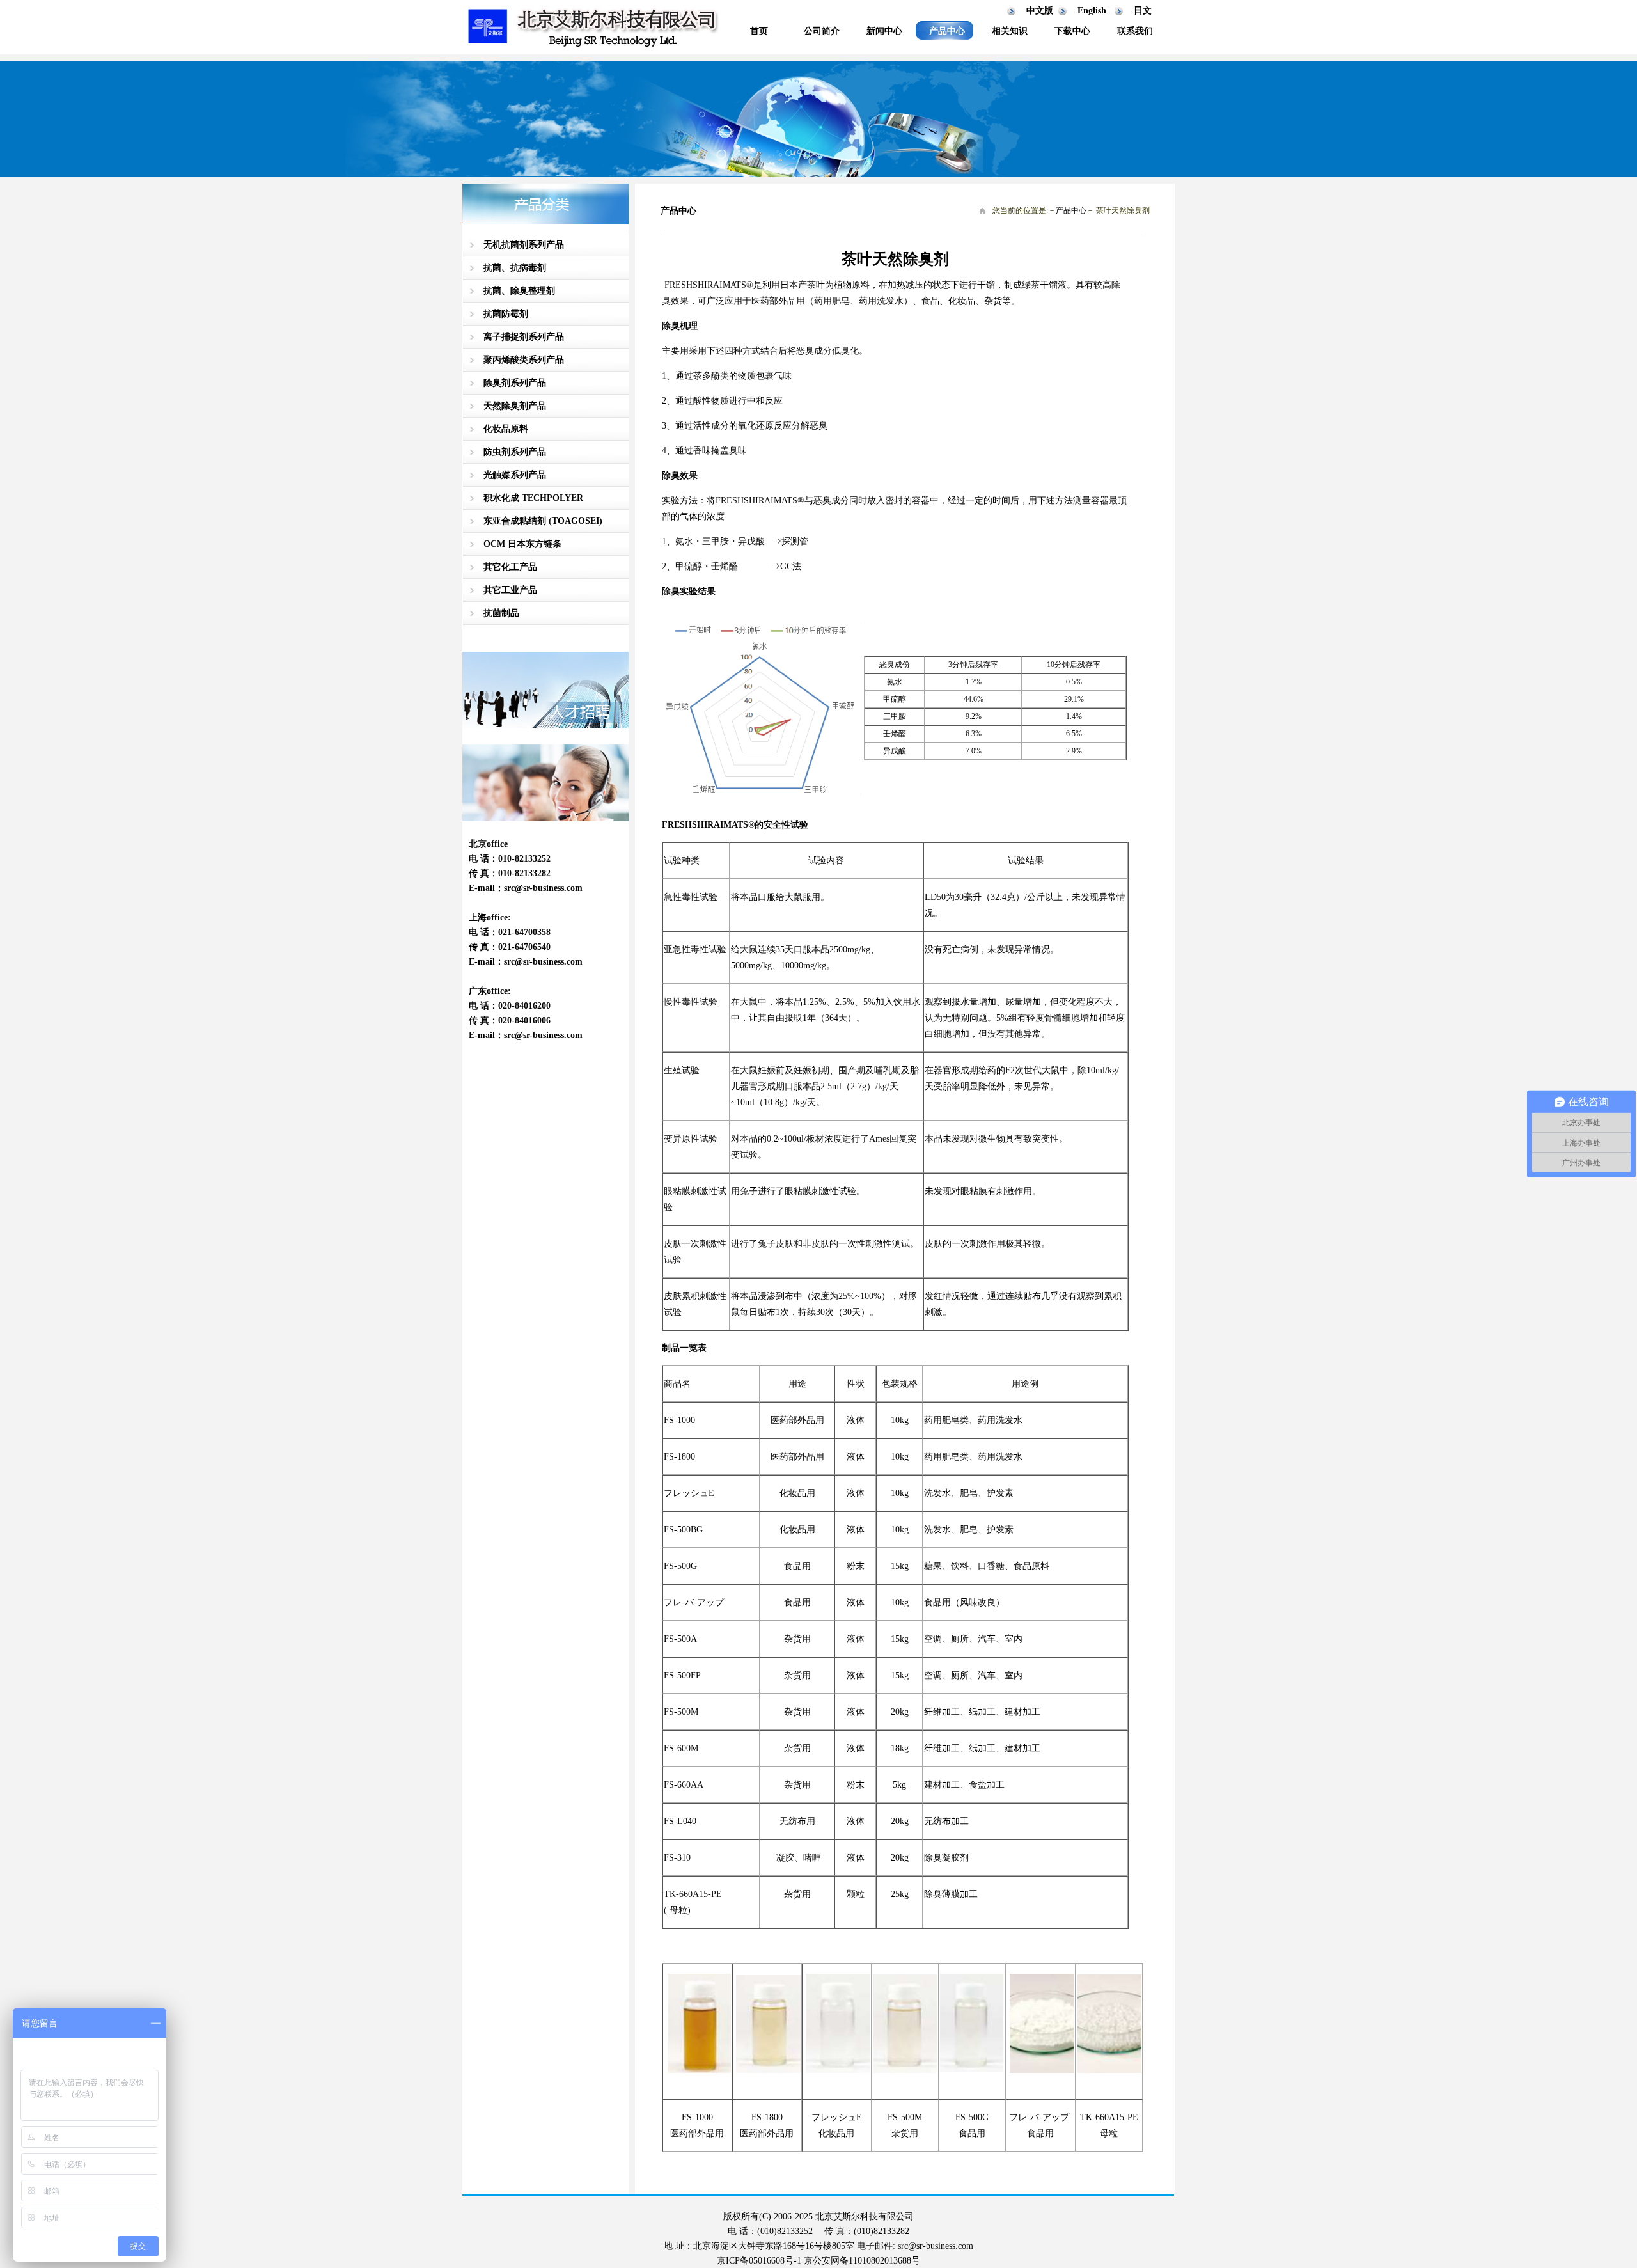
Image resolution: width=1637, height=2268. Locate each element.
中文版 (1040, 11)
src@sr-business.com (543, 888)
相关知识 (1010, 31)
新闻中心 (884, 31)
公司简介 (822, 31)
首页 (759, 31)
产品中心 (947, 31)
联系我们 (1135, 31)
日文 (1143, 11)
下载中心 (1072, 31)
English (1092, 11)
